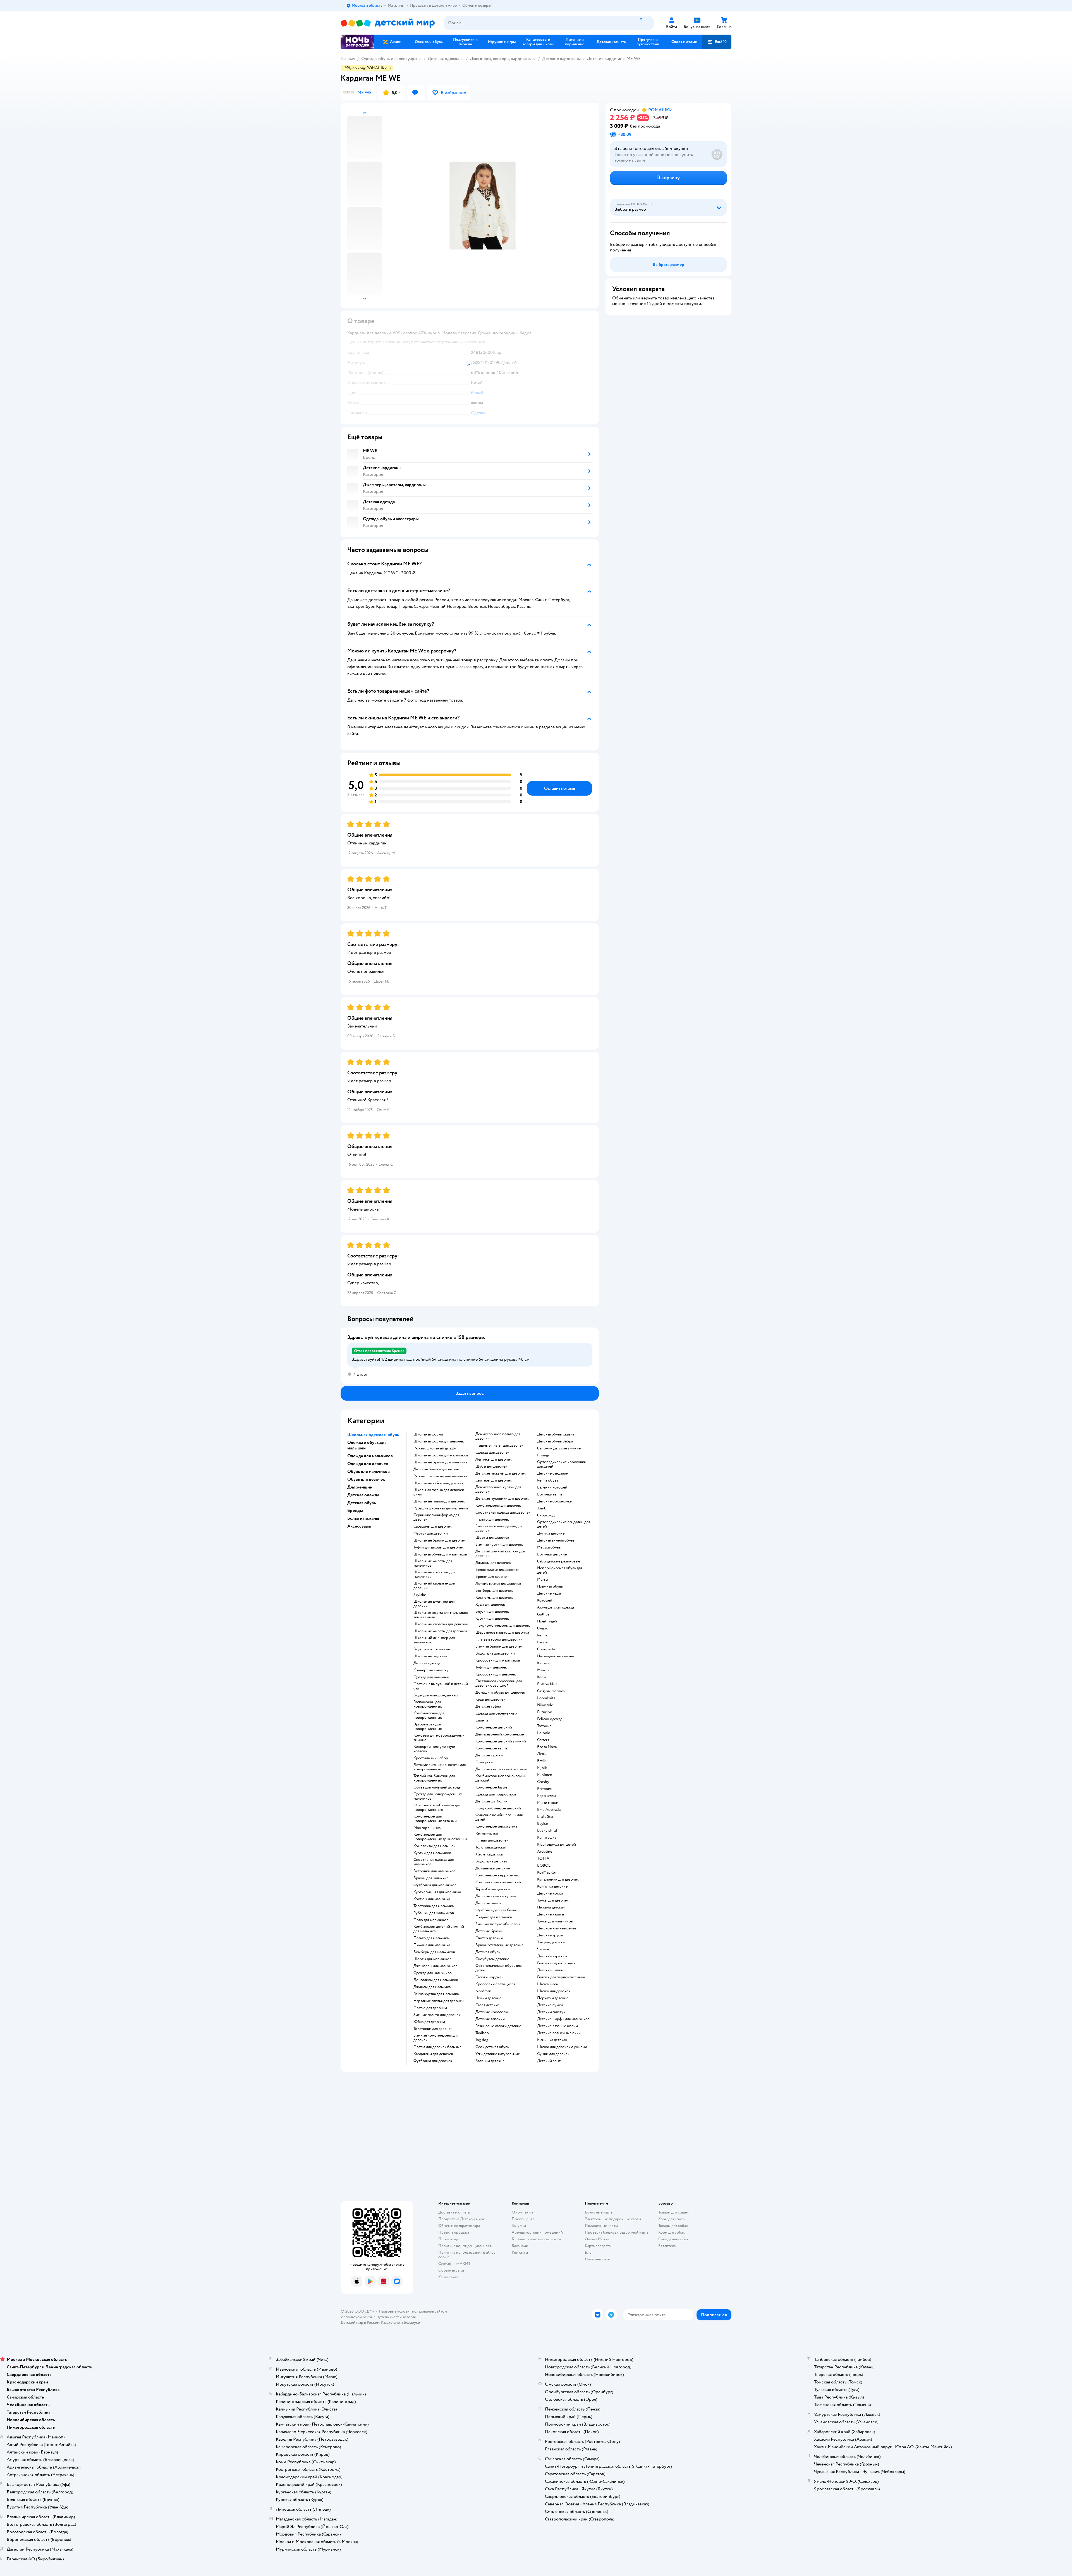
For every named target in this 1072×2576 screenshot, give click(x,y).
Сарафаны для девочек (433, 1526)
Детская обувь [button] (362, 1503)
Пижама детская (551, 1907)
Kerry (542, 1677)
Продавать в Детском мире (462, 2219)
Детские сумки (550, 2005)
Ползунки (484, 1762)
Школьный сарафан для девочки (441, 1624)
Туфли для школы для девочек (439, 1547)
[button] (717, 42)
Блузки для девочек (492, 1612)
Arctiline (545, 1852)
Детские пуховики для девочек (502, 1499)
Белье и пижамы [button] (363, 1518)
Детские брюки (489, 1931)
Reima (542, 1635)
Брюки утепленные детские (499, 1945)
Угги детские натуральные (498, 2054)
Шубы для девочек (491, 1466)
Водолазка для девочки (495, 1653)
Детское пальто (489, 1903)
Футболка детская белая (496, 1910)
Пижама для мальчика (432, 1945)
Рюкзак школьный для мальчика (440, 1476)
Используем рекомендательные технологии (378, 2317)
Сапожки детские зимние (559, 1448)
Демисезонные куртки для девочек (498, 1489)
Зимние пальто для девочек (437, 2015)
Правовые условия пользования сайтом (413, 2311)
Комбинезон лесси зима (496, 1826)
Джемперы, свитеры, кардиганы (501, 59)
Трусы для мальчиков (555, 1921)
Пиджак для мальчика (494, 1917)
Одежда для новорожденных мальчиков (438, 1796)
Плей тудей (547, 1621)
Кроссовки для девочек (496, 1674)
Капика (543, 1663)
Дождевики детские (493, 1868)
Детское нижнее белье (557, 1928)
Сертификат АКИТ (454, 2264)
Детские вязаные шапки (557, 2026)
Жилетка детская (490, 1854)
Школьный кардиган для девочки (434, 1586)
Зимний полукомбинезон (498, 1924)
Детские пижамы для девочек (501, 1473)
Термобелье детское (493, 1889)
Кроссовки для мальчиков (498, 1660)
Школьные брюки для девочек (440, 1540)
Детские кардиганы (561, 59)
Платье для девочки (430, 2008)
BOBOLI (545, 1866)
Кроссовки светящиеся (495, 1984)
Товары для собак (673, 2226)
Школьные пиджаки (430, 1656)
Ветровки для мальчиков (435, 1871)
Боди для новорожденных (436, 1695)
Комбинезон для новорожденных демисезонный (441, 1837)
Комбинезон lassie (491, 1787)
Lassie (542, 1642)
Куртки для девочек (492, 1619)
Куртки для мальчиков (432, 1853)
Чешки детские (488, 1998)
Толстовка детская (491, 1847)
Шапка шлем (548, 1984)
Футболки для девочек (433, 2061)
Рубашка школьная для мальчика (441, 1508)
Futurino (545, 1712)
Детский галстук (551, 2012)
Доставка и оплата (454, 2212)
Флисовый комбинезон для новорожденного (437, 1807)
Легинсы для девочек (494, 1459)
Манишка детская (552, 2040)
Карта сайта (448, 2277)
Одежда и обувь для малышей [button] (367, 1445)
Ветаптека (667, 2246)
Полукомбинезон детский (498, 1808)
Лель (541, 1754)
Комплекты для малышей (435, 1846)
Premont (544, 1789)
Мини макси (548, 1803)
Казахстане (390, 2322)
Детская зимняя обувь (556, 1540)
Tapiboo (482, 2033)
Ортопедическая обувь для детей (498, 1968)
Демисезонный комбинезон (500, 1734)
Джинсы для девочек (493, 1563)
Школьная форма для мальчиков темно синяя (441, 1615)
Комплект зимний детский (498, 1882)
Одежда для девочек (492, 1453)
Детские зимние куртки (496, 1896)
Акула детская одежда (556, 1607)
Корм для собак (672, 2232)
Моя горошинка (427, 1828)
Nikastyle (545, 1705)
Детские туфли (488, 1706)
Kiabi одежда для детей (557, 1845)
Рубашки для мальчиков (434, 1913)
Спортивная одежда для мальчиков (434, 1862)
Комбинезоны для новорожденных (429, 1715)
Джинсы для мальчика (432, 1987)
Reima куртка (487, 1833)
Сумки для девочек (553, 2054)
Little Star (545, 1817)
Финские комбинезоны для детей (499, 1817)
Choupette (546, 1649)
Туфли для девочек (491, 1667)
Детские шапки (550, 1970)
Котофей (545, 1600)
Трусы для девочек (553, 1900)
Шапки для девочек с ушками (562, 2047)
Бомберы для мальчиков (434, 1952)
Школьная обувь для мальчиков (440, 1554)
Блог (589, 2252)
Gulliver (544, 1614)
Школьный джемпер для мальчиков (434, 1640)
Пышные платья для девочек (499, 1446)
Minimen (545, 1775)
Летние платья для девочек (498, 1584)
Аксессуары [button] (359, 1526)
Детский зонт (549, 2061)
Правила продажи (454, 2232)
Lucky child (547, 1831)
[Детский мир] (388, 23)
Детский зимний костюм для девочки (500, 1554)
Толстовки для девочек (433, 2029)
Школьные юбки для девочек (438, 1483)
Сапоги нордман (490, 1977)
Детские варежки (552, 1956)
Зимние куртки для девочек (499, 1545)
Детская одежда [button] (363, 1495)
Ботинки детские (552, 1554)
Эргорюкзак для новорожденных (428, 1727)
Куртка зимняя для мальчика (437, 1892)
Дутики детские (551, 1533)
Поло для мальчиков (431, 1920)
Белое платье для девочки (497, 1570)
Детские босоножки (555, 1501)
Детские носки (550, 1893)
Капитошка (547, 1838)
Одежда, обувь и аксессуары (389, 59)
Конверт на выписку (431, 1670)
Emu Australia (549, 1810)
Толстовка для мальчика (434, 1906)
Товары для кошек (673, 2212)
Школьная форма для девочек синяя (439, 1492)
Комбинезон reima (491, 1748)
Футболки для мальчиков (435, 1885)
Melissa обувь (549, 1547)
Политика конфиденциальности (466, 2246)
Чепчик (544, 1949)
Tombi (542, 1508)
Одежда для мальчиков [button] (370, 1456)
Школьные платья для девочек (439, 1501)
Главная (348, 59)
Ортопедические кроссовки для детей (562, 1464)
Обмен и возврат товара (459, 2226)
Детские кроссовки (492, 2012)
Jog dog (482, 2040)
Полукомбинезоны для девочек (503, 1626)
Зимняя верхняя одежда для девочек (499, 1528)
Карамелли (546, 1796)
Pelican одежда (550, 1719)
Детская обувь (488, 1952)
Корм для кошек (672, 2219)
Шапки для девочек (554, 1991)
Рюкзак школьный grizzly (435, 1448)
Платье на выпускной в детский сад (441, 1686)
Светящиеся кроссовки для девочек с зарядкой (499, 1683)
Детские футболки (491, 1801)
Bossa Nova (547, 1747)
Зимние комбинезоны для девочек (436, 2038)
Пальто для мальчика (431, 1938)
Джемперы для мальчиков (435, 1966)
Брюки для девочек (492, 1577)
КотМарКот (547, 1872)
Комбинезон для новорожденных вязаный (435, 1819)
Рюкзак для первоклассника (561, 1977)
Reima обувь (548, 1480)
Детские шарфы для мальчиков (563, 2019)
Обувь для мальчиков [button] (368, 1471)
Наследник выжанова (555, 1656)
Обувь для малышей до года (437, 1787)
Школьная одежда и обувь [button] (373, 1435)
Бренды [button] (355, 1511)
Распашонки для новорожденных (428, 1704)
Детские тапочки (490, 2019)
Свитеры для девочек (494, 1480)
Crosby (543, 1782)
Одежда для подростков (496, 1794)
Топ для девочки (551, 1942)
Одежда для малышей (431, 1677)
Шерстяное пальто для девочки (502, 1632)
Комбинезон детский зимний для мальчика (439, 1929)
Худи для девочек (490, 1605)
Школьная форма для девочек (439, 1441)
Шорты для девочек (492, 1538)
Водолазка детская (491, 1861)
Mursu (543, 1579)
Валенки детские (490, 2061)
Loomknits (546, 1698)
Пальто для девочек (492, 1519)
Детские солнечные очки (559, 2033)
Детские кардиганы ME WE (614, 59)
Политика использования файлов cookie (467, 2255)
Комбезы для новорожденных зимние (439, 1738)
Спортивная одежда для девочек (503, 1513)
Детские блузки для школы (436, 1469)
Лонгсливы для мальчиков (436, 1980)
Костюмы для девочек (494, 1598)
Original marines (551, 1691)
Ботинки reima (550, 1494)
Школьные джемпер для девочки (434, 1604)
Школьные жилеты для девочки (440, 1631)
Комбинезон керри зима (496, 1875)
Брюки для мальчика (431, 1878)
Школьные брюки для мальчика (440, 1462)
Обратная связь (451, 2270)
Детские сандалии (553, 1473)
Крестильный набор (431, 1758)
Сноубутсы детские (492, 1959)
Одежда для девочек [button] (368, 1464)
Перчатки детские (553, 1998)
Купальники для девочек (558, 1879)
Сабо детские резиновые (559, 1561)
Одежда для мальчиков (433, 1973)
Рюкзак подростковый (556, 1963)
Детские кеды (549, 1593)
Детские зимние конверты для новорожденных (440, 1767)
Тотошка (544, 1726)
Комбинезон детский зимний (501, 1741)
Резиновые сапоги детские (498, 2026)
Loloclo (544, 1733)
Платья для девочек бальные (437, 2047)
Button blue (547, 1684)
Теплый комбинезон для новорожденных (434, 1778)
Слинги (482, 1720)
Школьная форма (428, 1434)
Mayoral (544, 1670)
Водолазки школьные (432, 1649)
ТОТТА (543, 1859)
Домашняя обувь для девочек (500, 1692)
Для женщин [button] (360, 1487)
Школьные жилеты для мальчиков (433, 1563)
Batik (541, 1761)
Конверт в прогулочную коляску (434, 1749)
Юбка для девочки (429, 2022)
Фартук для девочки (431, 1533)
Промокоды (449, 2239)
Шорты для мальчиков (432, 1959)
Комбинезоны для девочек (498, 1506)
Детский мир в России (360, 2322)
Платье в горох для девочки (499, 1639)
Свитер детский (489, 1938)
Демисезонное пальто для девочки (498, 1436)
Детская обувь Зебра (555, 1441)
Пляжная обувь (550, 1586)
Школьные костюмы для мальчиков (434, 1574)
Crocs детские (488, 2005)
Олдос (543, 1628)
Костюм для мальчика (432, 1899)
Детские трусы (550, 1935)
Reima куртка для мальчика (436, 1994)
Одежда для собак (673, 2239)
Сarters (543, 1740)
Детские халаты (551, 1914)
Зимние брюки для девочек (499, 1646)
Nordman (483, 1991)
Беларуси (412, 2322)
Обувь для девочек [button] (366, 1479)
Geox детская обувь (492, 2047)
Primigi (543, 1455)
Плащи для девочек (492, 1840)
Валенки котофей (552, 1487)
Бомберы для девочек (494, 1591)
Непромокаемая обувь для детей (560, 1570)
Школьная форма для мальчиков (441, 1455)
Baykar (543, 1824)
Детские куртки (489, 1755)
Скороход (546, 1515)
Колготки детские (552, 1886)
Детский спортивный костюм (501, 1769)
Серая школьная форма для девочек (436, 1517)
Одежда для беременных (496, 1713)
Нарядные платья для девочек (439, 2001)
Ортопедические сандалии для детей (563, 1524)
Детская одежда (443, 59)
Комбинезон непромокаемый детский (501, 1778)
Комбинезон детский (494, 1727)
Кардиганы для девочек (433, 2054)
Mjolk (542, 1768)
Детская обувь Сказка (556, 1434)
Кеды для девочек (490, 1699)
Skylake (420, 1595)
